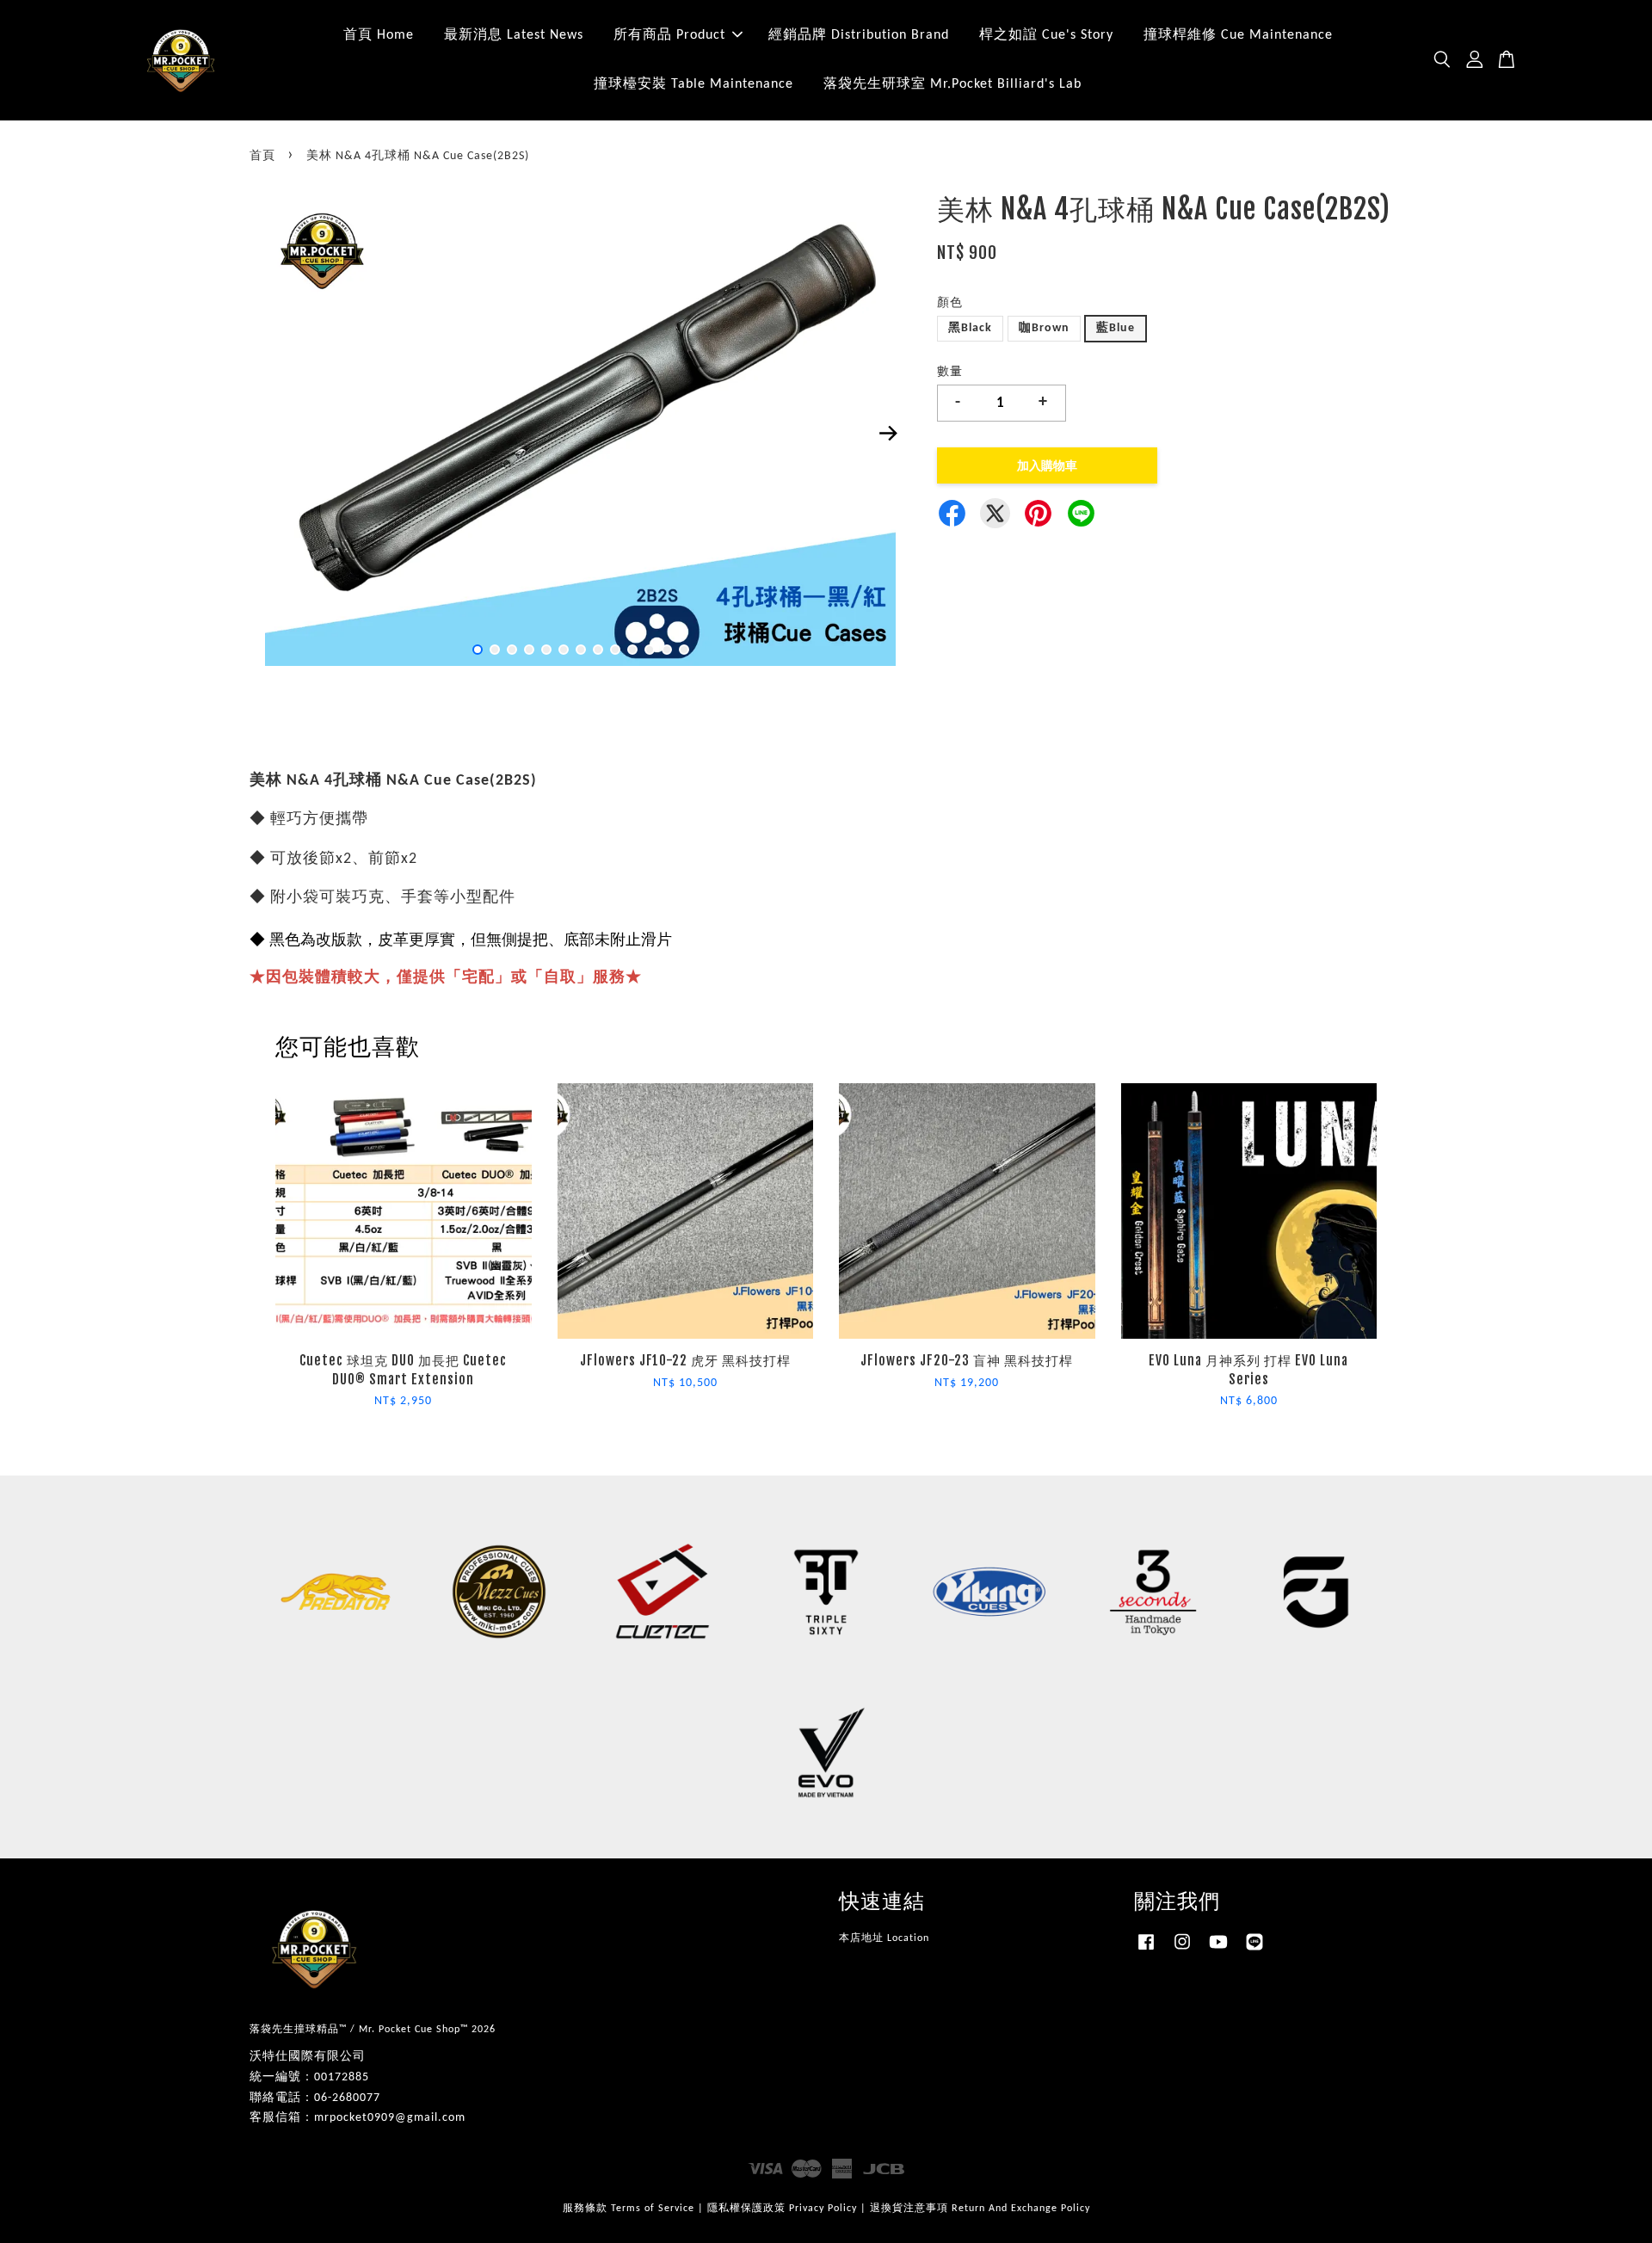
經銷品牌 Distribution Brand (859, 35)
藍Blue (1116, 328)
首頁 (262, 156)
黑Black (970, 328)
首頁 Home (379, 35)
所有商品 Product (669, 35)
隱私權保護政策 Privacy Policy (782, 2209)
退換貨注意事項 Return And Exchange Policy (980, 2209)
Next (888, 433)
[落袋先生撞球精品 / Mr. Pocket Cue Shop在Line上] (1254, 1951)
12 (667, 650)
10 (632, 650)
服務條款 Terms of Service (629, 2209)
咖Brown (1044, 328)
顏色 (950, 303)
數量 (950, 372)
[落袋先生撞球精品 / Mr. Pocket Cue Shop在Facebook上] (1146, 1951)
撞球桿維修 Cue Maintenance (1238, 35)
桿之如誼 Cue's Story (1046, 35)
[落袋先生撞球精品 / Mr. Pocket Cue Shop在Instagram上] (1182, 1951)
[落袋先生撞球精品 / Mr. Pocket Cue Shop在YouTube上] (1218, 1951)
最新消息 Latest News (514, 35)
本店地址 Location (884, 1938)
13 (684, 650)
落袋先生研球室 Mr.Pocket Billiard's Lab (952, 84)
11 (650, 650)
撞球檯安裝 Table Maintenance (693, 84)
